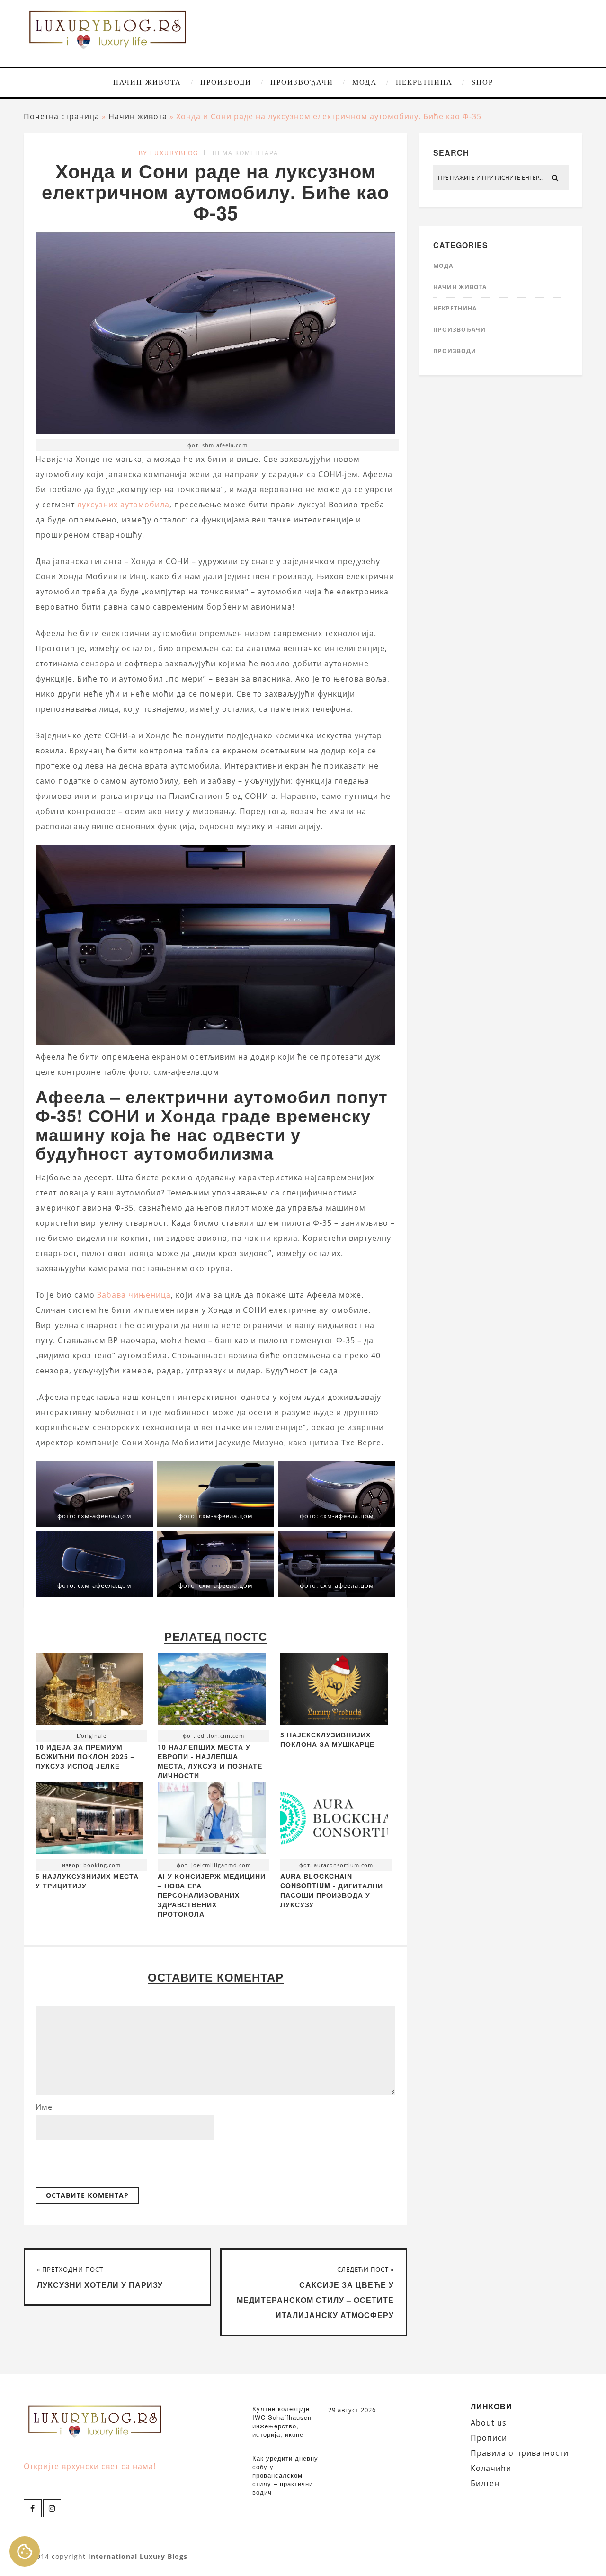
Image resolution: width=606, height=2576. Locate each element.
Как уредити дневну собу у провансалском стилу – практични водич (285, 2475)
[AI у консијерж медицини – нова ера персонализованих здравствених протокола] (212, 1821)
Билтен (485, 2483)
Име (44, 2107)
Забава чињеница (134, 1295)
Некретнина (424, 82)
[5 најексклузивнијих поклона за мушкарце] (334, 1722)
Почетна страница (62, 116)
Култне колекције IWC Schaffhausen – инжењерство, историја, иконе (285, 2422)
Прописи (489, 2438)
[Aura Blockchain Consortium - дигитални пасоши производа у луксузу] (334, 1821)
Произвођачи (302, 82)
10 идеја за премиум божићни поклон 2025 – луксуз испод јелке (85, 1756)
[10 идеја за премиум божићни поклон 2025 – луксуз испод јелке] (89, 1691)
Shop (482, 82)
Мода (365, 82)
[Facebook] (33, 2508)
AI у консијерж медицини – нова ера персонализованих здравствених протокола (212, 1895)
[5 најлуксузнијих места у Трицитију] (89, 1821)
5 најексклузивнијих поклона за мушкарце (327, 1739)
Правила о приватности (520, 2453)
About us (489, 2423)
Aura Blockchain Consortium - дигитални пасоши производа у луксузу (332, 1890)
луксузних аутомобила (123, 505)
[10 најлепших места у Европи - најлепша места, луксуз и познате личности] (212, 1691)
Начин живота (147, 82)
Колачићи (491, 2468)
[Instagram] (52, 2508)
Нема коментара (245, 153)
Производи (226, 82)
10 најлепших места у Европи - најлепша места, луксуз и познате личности (210, 1761)
